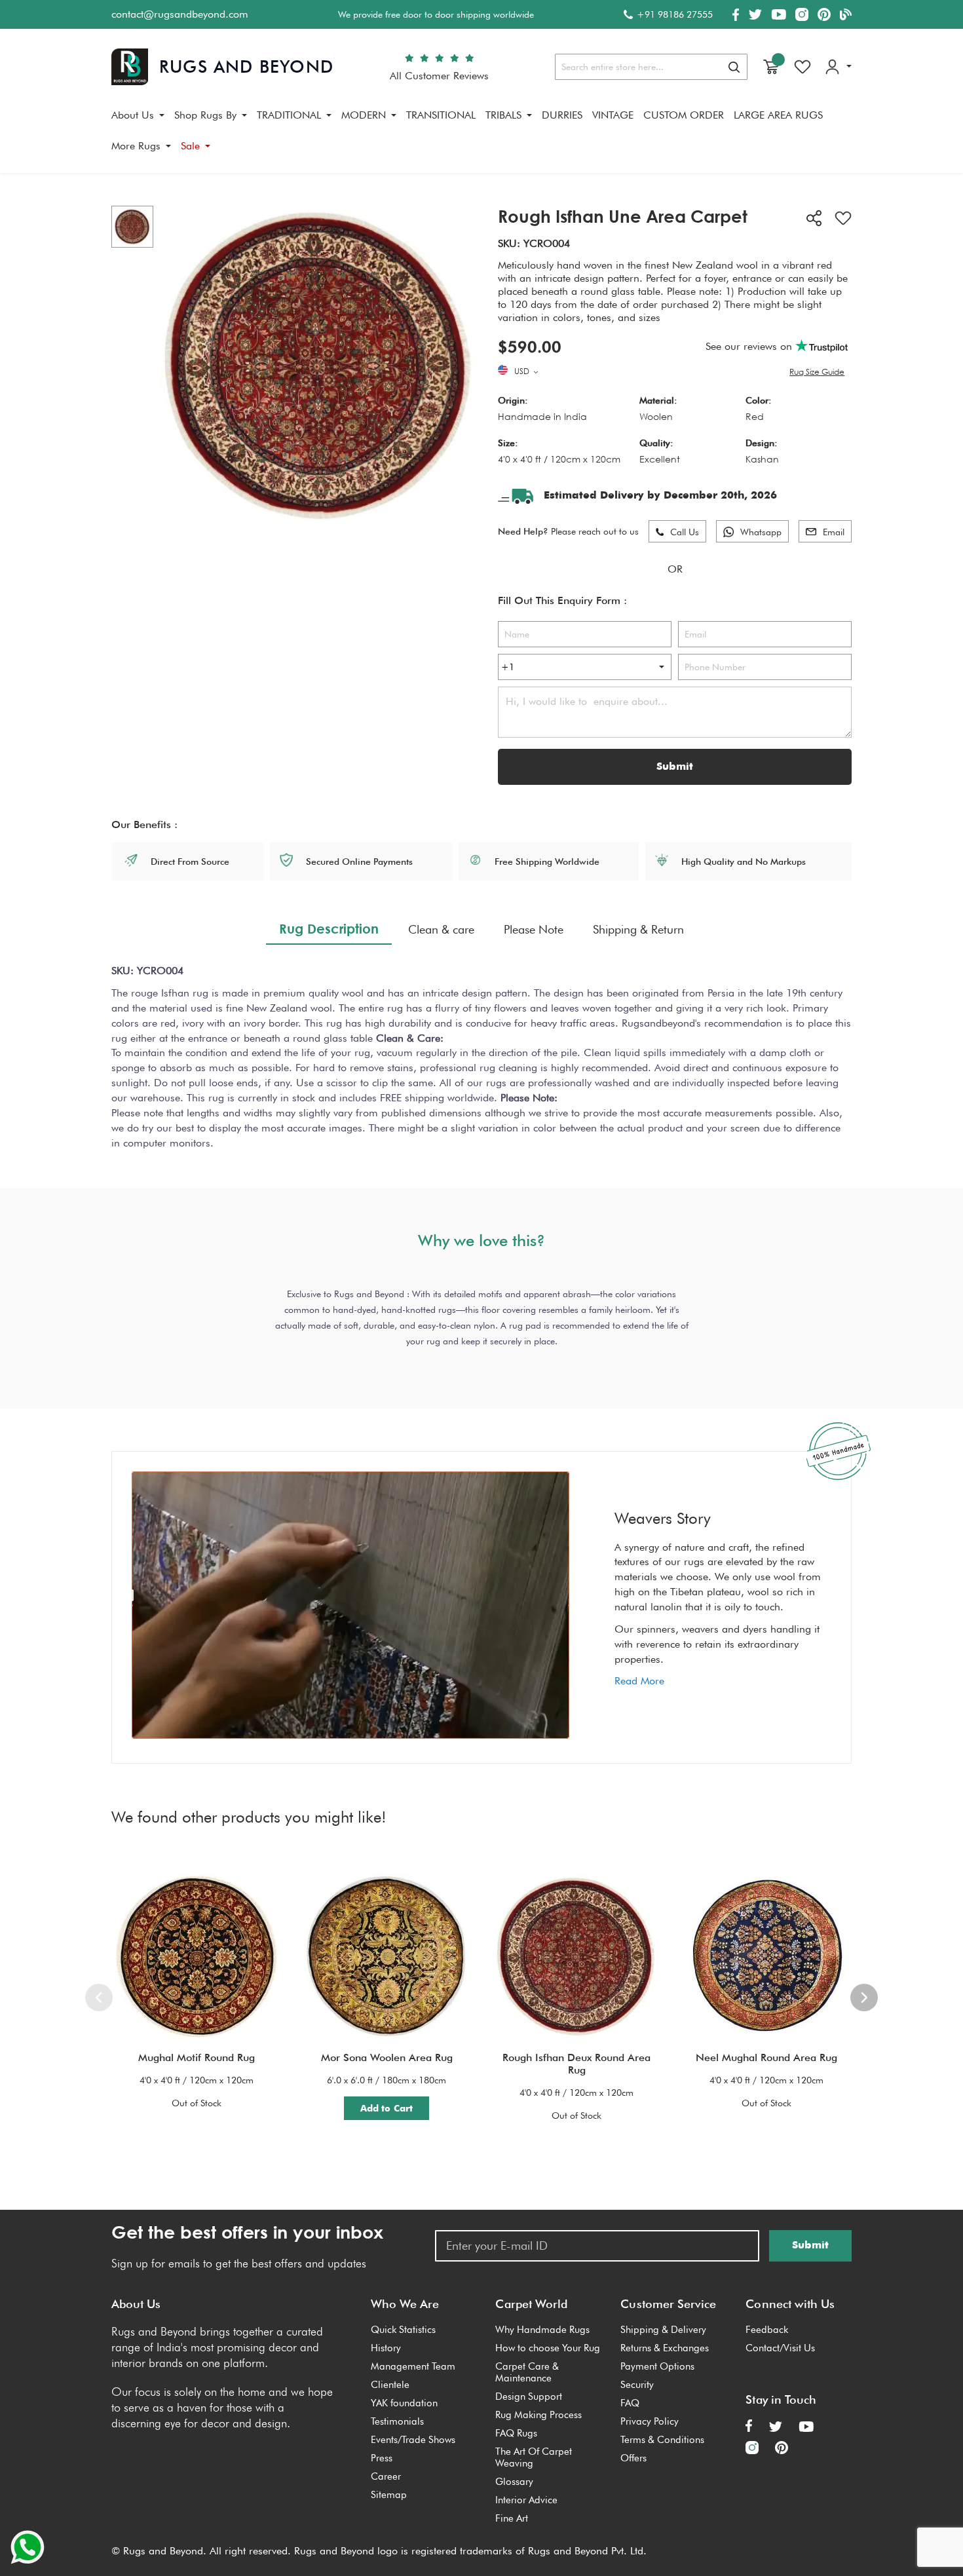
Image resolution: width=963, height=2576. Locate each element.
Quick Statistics (403, 2330)
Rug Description (329, 928)
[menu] (481, 136)
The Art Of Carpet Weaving (534, 2457)
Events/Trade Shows (413, 2440)
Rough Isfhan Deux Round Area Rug (576, 2064)
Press (382, 2458)
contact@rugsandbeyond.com (180, 14)
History (386, 2348)
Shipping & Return (638, 929)
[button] (527, 372)
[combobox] (651, 67)
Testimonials (397, 2421)
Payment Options (657, 2366)
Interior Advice (526, 2500)
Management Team (413, 2366)
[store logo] (222, 67)
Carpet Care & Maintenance (527, 2372)
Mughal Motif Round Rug (197, 2057)
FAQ (630, 2403)
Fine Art (512, 2518)
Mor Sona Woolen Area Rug (387, 2057)
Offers (633, 2458)
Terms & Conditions (662, 2440)
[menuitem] (138, 115)
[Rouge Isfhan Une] (132, 227)
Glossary (514, 2482)
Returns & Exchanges (665, 2348)
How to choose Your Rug (548, 2348)
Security (637, 2385)
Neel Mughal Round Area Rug (766, 2057)
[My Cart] (771, 67)
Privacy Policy (650, 2421)
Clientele (390, 2385)
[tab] (329, 929)
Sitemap (389, 2495)
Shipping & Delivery (663, 2330)
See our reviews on (750, 346)
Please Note (534, 929)
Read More (639, 1681)
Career (386, 2476)
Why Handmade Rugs (542, 2330)
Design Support (529, 2396)
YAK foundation (404, 2403)
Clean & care (441, 929)
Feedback (767, 2330)
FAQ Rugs (516, 2433)
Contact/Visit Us (780, 2348)
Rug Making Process (538, 2415)
